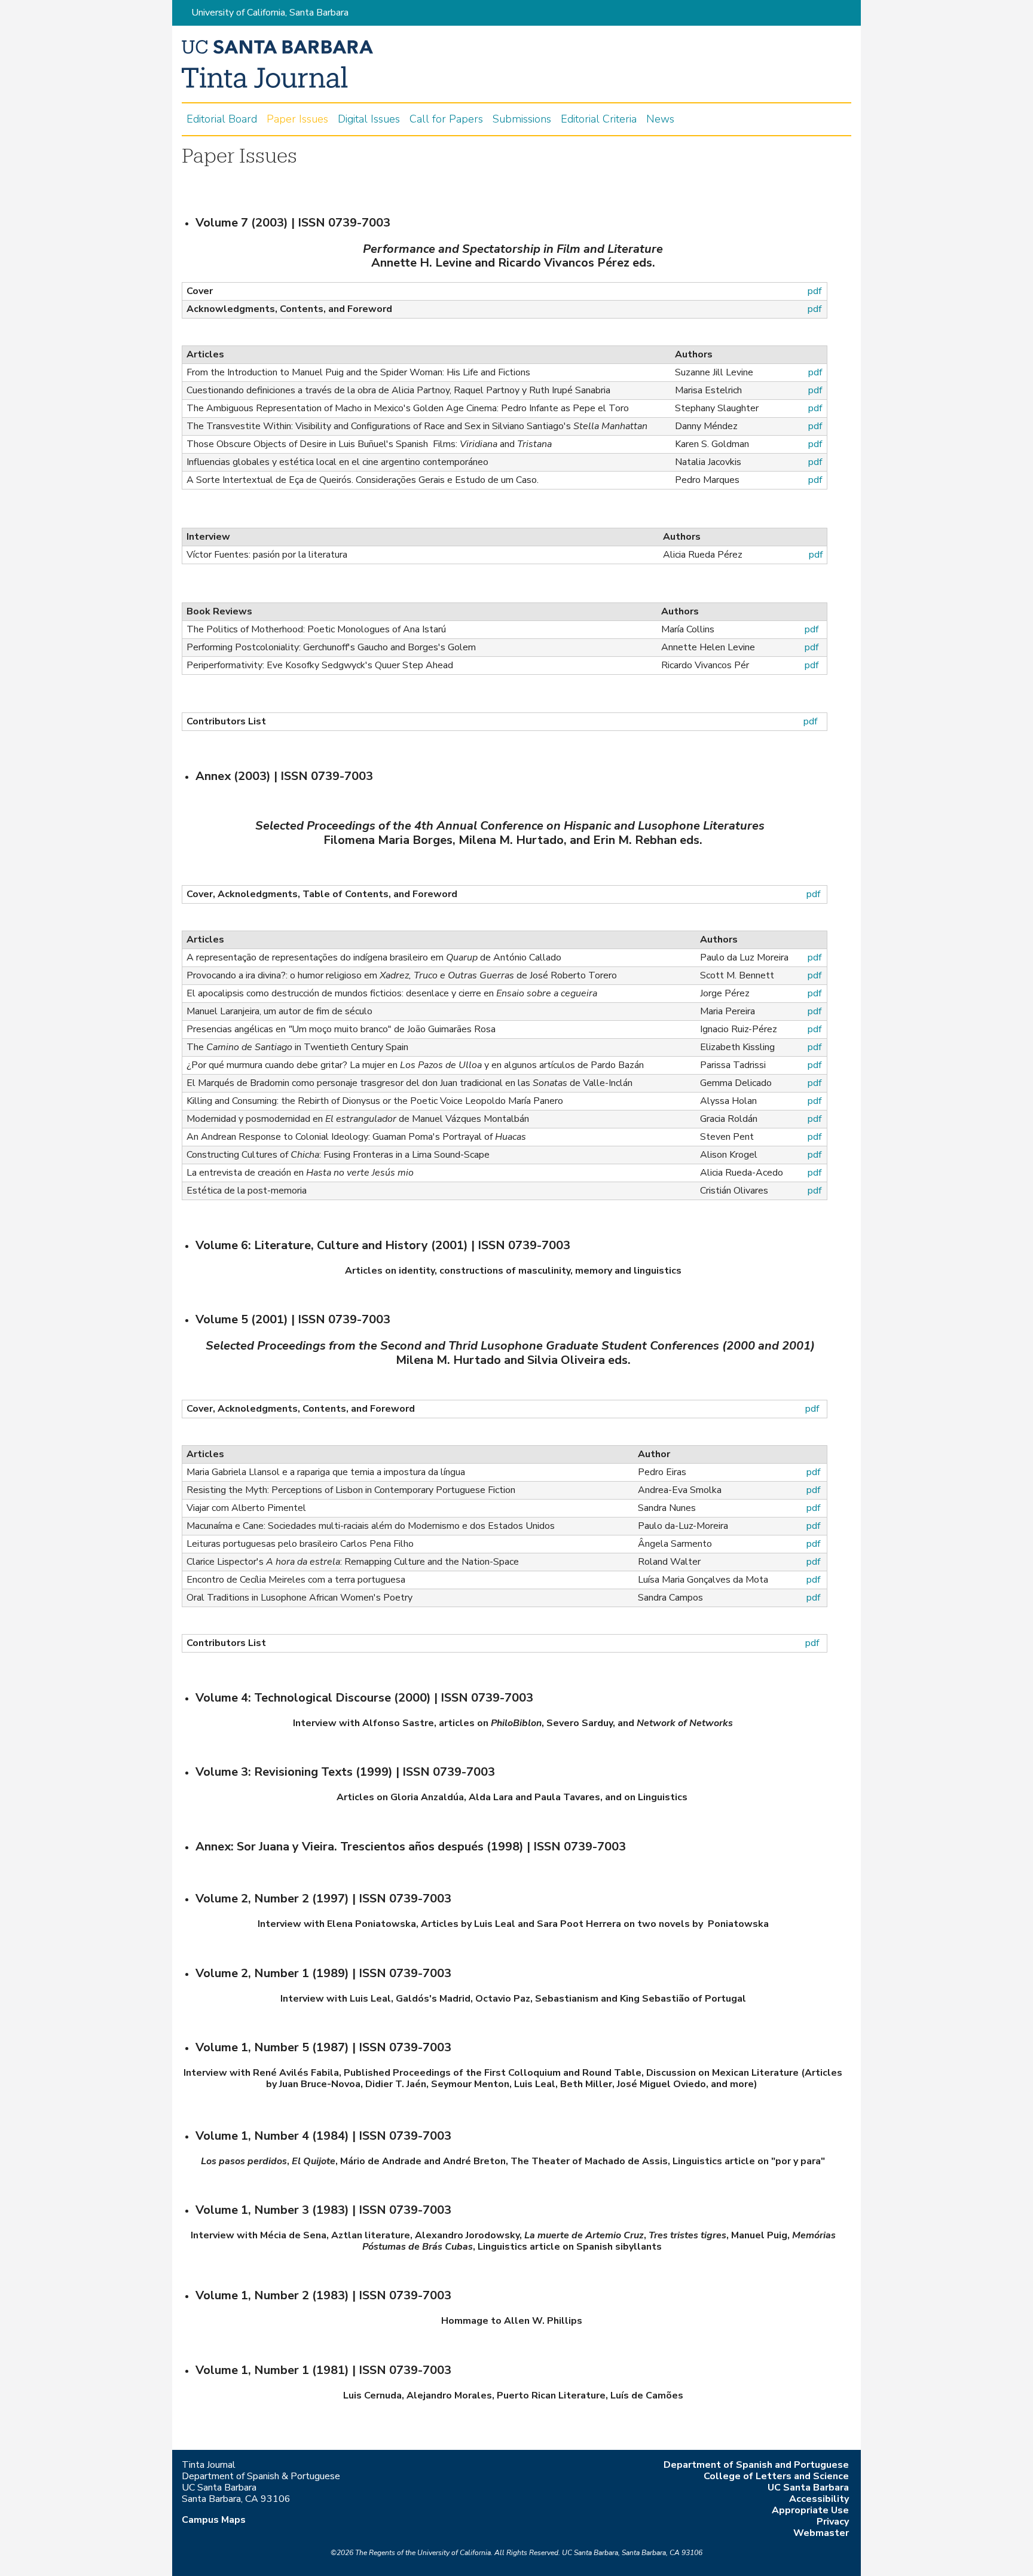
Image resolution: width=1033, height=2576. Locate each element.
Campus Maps (214, 2520)
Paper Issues (297, 119)
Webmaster (821, 2533)
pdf (815, 309)
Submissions (522, 119)
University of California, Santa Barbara (270, 13)
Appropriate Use (810, 2510)
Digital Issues (369, 119)
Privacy (833, 2522)
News (660, 119)
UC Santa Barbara (808, 2488)
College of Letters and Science (776, 2476)
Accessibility (819, 2499)
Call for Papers (446, 119)
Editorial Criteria (599, 119)
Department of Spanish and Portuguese (756, 2465)
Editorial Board (222, 119)
